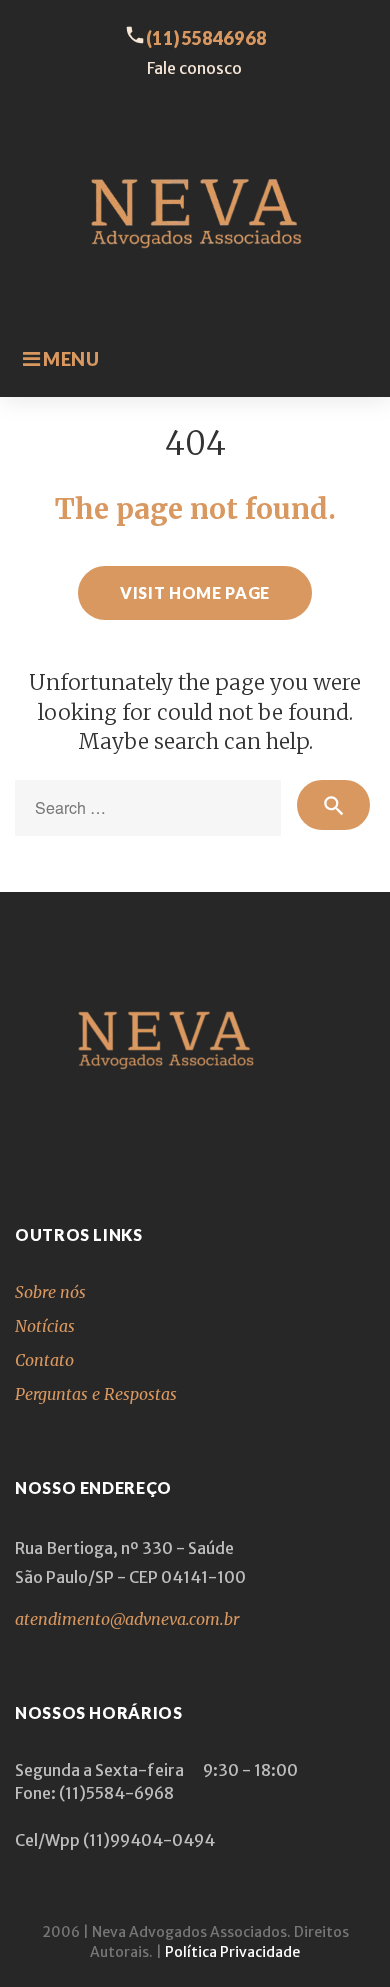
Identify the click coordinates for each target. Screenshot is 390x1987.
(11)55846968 (206, 38)
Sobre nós (50, 1292)
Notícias (45, 1326)
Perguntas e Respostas (96, 1394)
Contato (44, 1360)
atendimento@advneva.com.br (127, 1619)
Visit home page (195, 592)
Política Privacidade (232, 1952)
